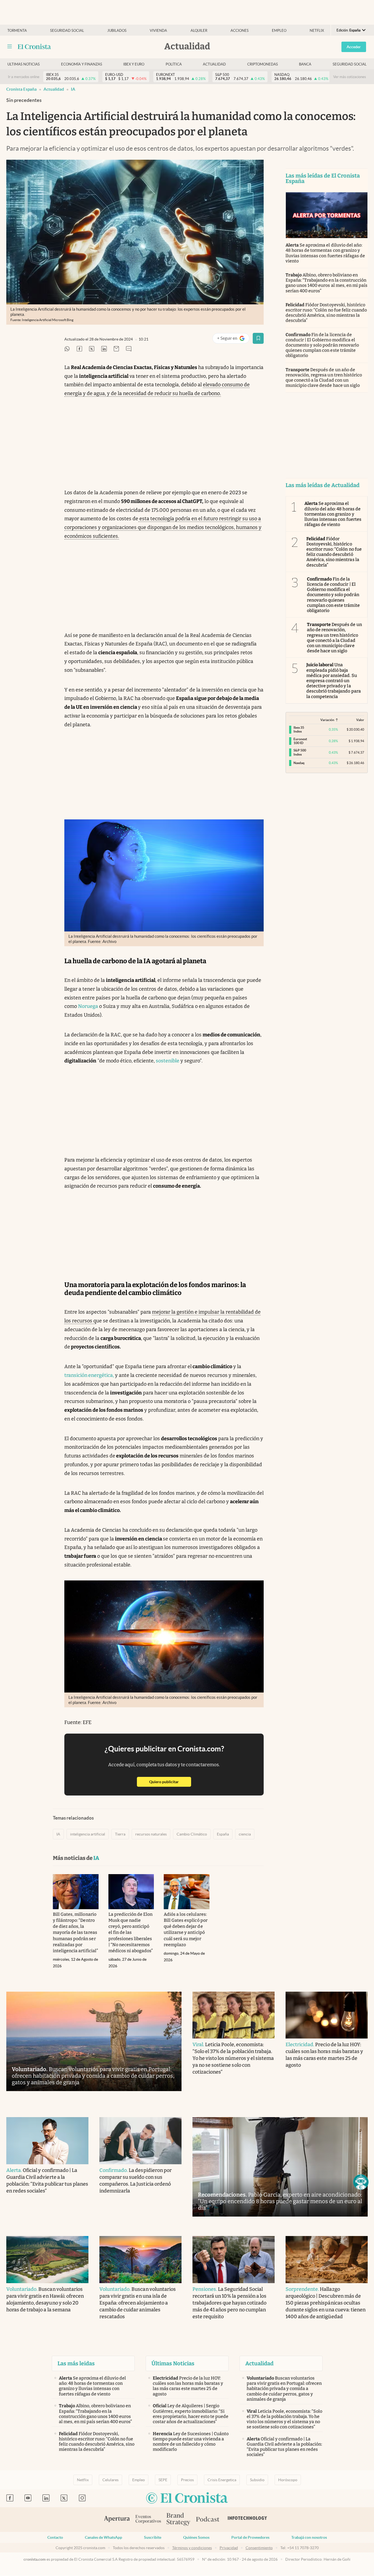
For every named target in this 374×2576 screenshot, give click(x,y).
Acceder (354, 47)
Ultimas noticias (24, 64)
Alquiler (199, 31)
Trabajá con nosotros (309, 2537)
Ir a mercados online (24, 77)
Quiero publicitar (170, 1782)
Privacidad (229, 2548)
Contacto (55, 2537)
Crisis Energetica (222, 2480)
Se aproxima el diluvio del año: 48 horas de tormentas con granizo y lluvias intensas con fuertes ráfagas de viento (325, 253)
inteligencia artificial (88, 1834)
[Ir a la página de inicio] (34, 47)
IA (73, 89)
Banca (305, 64)
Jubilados (117, 31)
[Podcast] (208, 2520)
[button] (361, 2182)
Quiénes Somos (196, 2537)
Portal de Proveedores (250, 2537)
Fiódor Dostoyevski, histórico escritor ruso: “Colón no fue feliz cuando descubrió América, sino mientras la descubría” (326, 313)
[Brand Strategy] (179, 2520)
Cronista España (21, 89)
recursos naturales (151, 1834)
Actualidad (214, 64)
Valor (360, 720)
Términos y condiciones (192, 2548)
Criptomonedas (263, 64)
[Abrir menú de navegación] (10, 47)
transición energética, (89, 1375)
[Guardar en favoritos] (258, 338)
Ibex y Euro (134, 64)
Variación (327, 720)
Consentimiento (259, 2548)
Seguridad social (67, 31)
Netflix (317, 31)
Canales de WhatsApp (103, 2537)
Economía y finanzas (82, 64)
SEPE (163, 2480)
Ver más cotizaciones (350, 77)
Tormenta (17, 31)
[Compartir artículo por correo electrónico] (116, 349)
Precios (187, 2480)
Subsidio (257, 2480)
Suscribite (153, 2537)
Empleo (279, 31)
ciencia (245, 1834)
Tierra (120, 1834)
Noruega (88, 1006)
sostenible (168, 1061)
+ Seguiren (233, 339)
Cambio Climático (192, 1834)
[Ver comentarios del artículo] (129, 349)
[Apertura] (117, 2520)
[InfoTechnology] (248, 2520)
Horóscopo (288, 2480)
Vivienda (158, 31)
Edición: (349, 30)
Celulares (110, 2480)
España (223, 1834)
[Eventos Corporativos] (148, 2520)
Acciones (240, 31)
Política (174, 64)
